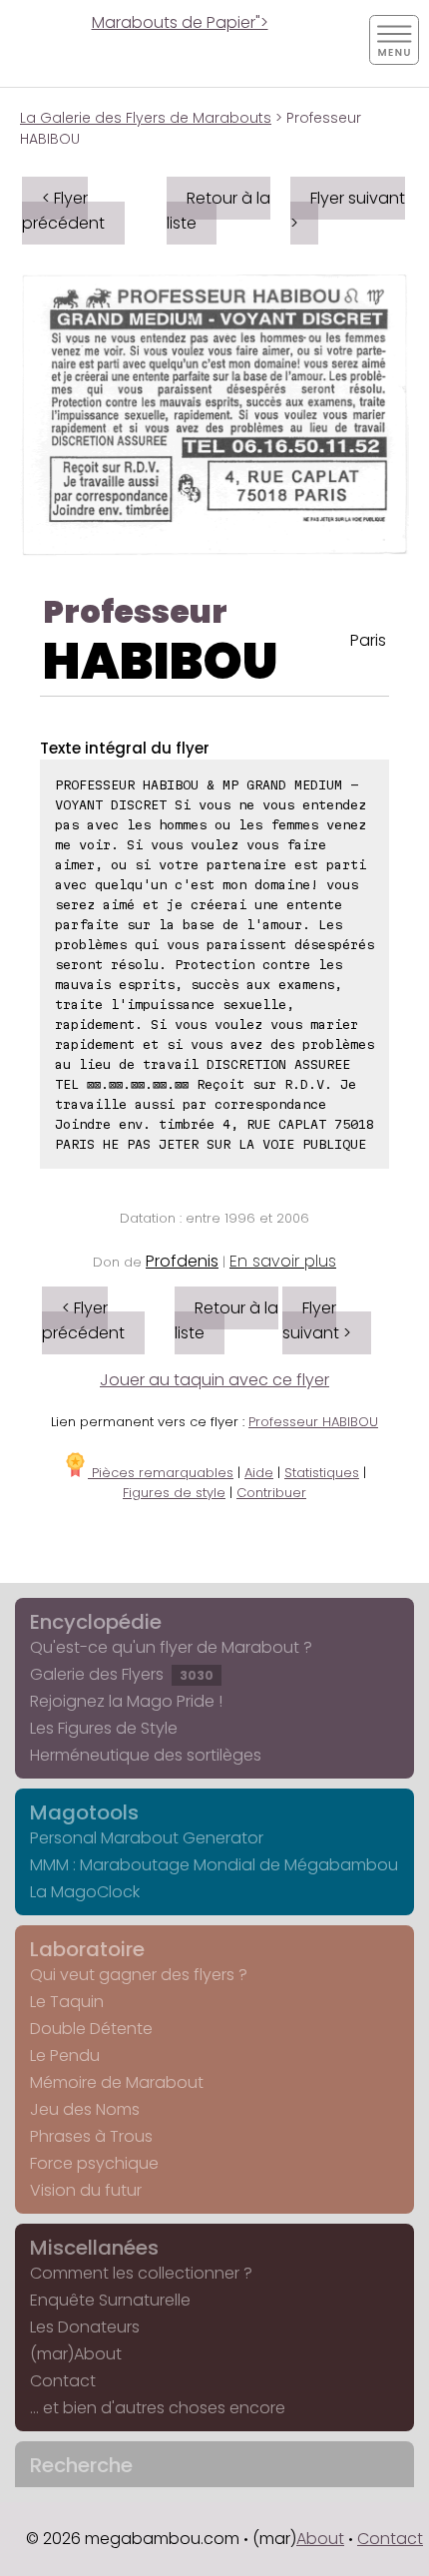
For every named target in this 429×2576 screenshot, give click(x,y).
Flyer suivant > (348, 211)
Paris (368, 640)
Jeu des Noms (85, 2109)
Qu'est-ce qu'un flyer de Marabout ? (171, 1647)
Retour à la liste (218, 211)
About (320, 2539)
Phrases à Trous (91, 2136)
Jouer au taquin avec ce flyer (214, 1380)
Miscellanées (94, 2248)
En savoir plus (283, 1261)
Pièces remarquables (161, 1473)
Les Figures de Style (104, 1728)
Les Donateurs (85, 2327)
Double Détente (91, 2029)
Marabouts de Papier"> (180, 22)
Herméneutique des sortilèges (146, 1755)
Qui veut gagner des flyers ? (139, 1975)
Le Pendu (65, 2056)
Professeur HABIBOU (313, 1422)
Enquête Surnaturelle (110, 2300)
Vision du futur (86, 2190)
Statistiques (322, 1473)
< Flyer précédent (63, 211)
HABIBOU (161, 661)
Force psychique (94, 2163)
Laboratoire (87, 1949)
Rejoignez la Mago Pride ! (126, 1701)
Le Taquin (67, 2002)
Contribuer (271, 1493)
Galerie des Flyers (122, 1674)
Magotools (84, 1812)
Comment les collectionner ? (141, 2273)
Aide (259, 1473)
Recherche (81, 2465)
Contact (63, 2381)
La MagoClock (85, 1892)
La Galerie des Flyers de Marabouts (146, 118)
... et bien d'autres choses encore (158, 2408)
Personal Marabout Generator (147, 1838)
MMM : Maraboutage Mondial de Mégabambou (214, 1865)
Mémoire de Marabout (117, 2082)
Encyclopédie (96, 1622)
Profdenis (182, 1261)
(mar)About (76, 2354)
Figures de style (174, 1493)
